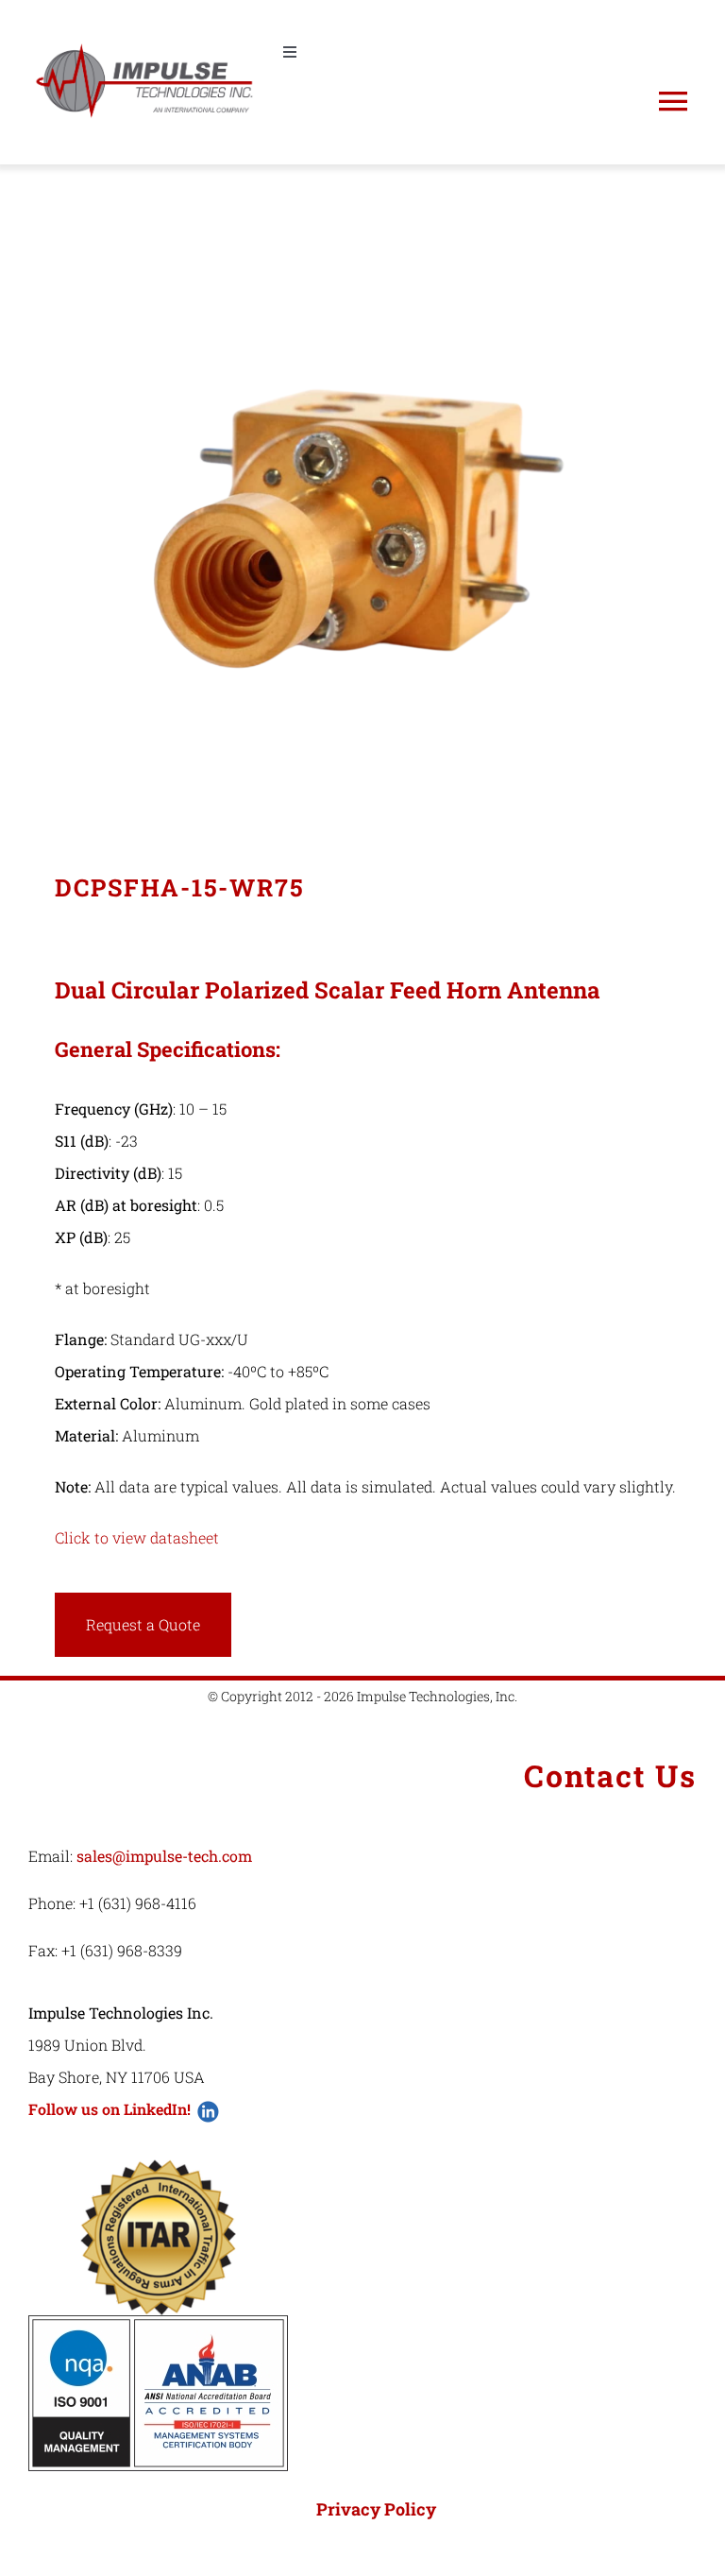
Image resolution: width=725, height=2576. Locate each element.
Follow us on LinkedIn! (110, 2109)
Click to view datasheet (137, 1537)
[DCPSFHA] (362, 495)
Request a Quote (143, 1624)
